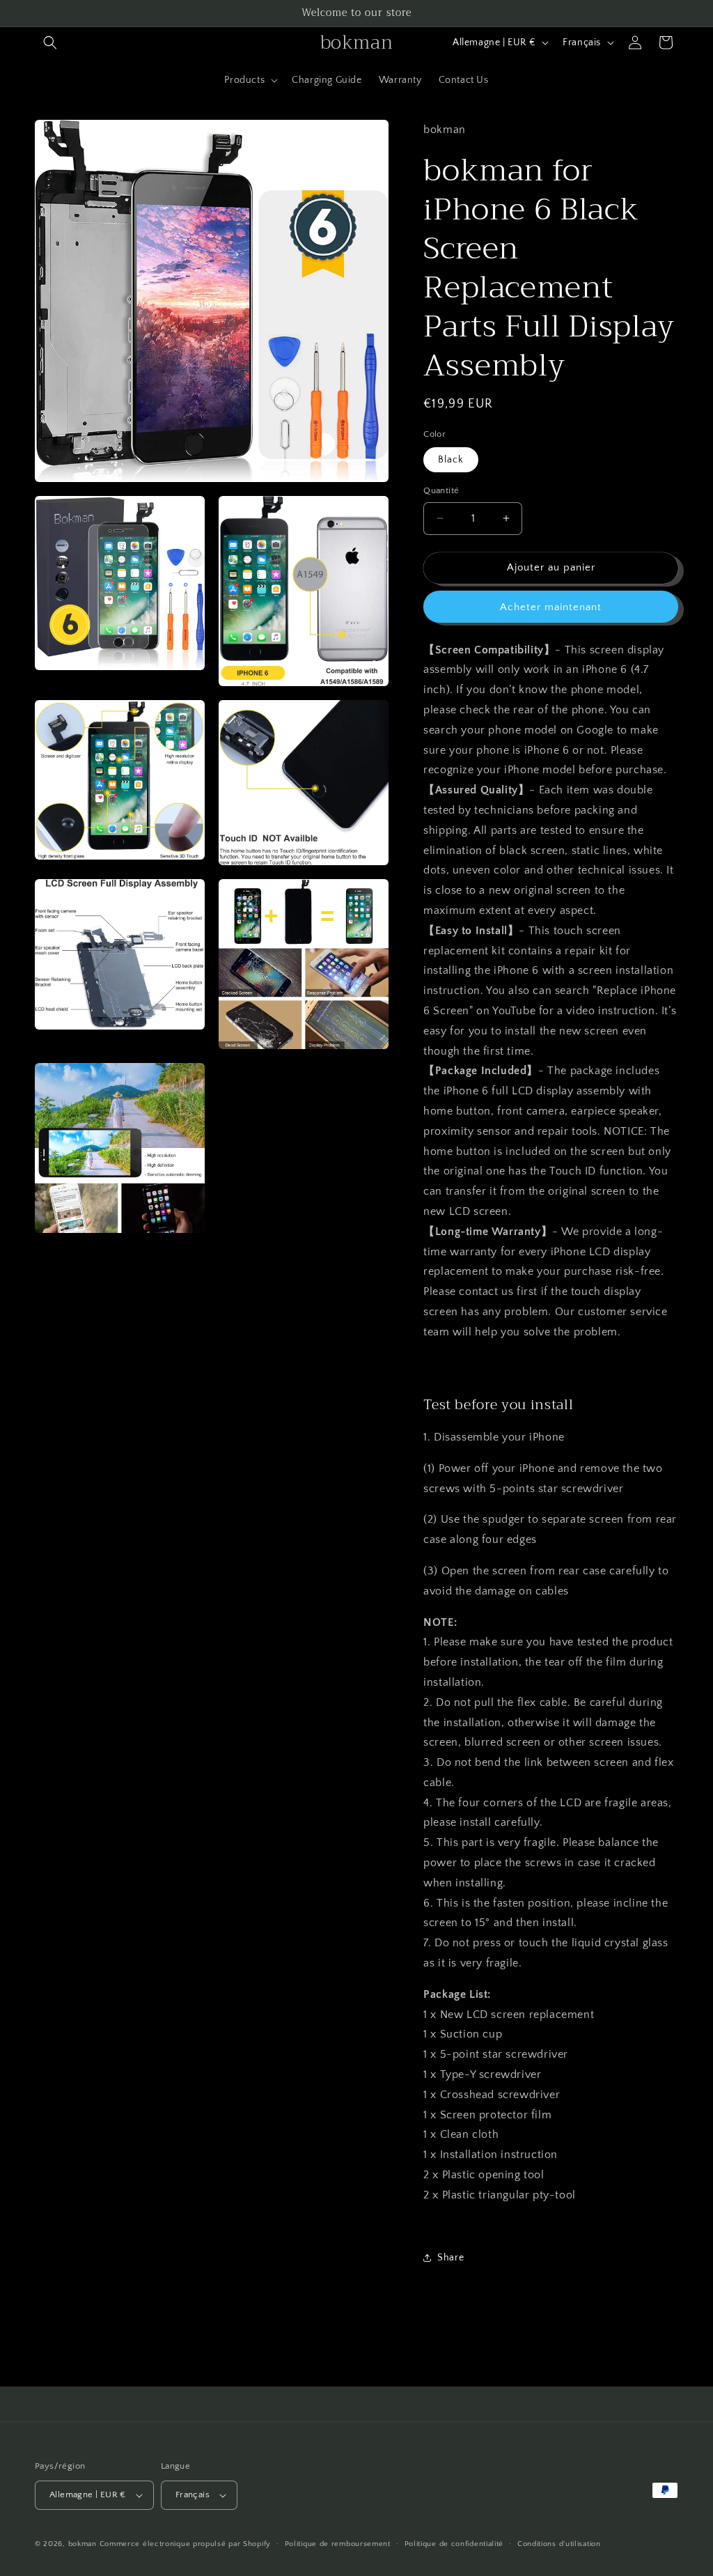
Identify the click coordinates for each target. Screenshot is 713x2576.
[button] (50, 42)
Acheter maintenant (551, 607)
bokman (83, 2544)
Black (451, 460)
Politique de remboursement (338, 2544)
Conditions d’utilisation (559, 2544)
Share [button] (450, 2258)
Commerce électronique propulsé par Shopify (185, 2544)
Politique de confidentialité (454, 2544)
